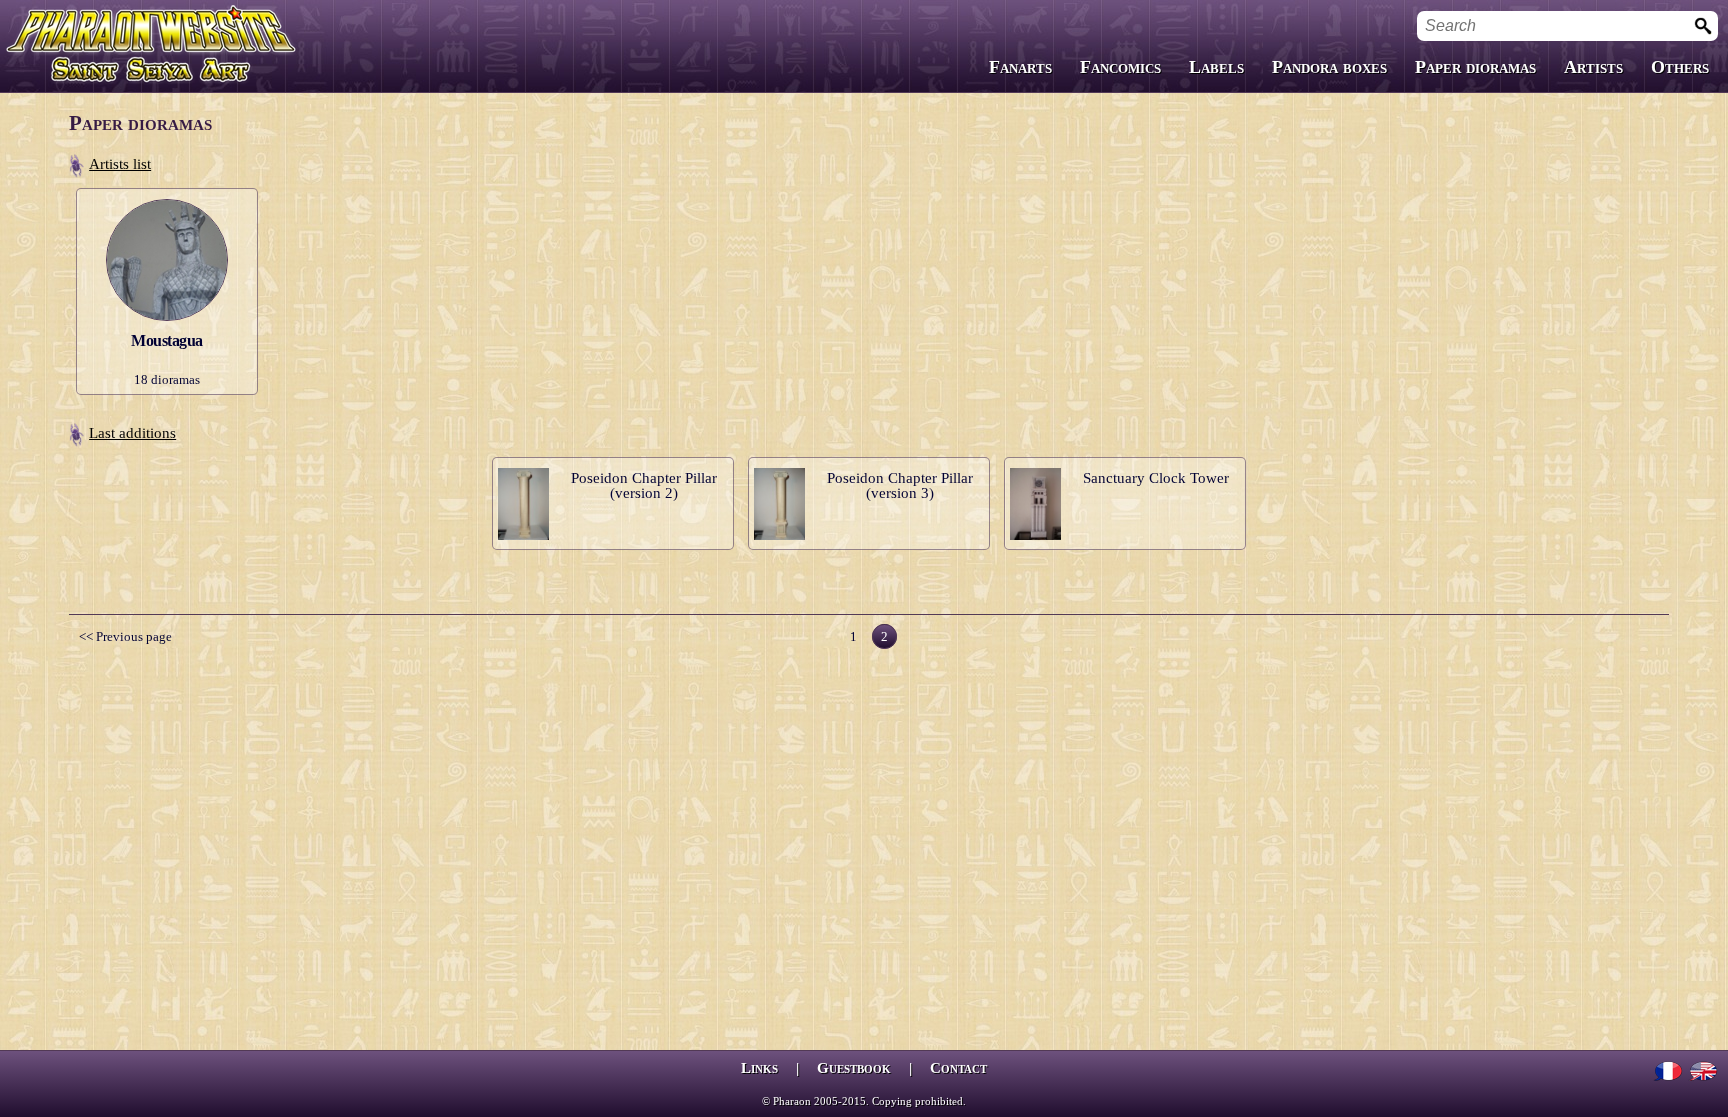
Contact (958, 1068)
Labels (1216, 67)
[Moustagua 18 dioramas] (167, 194)
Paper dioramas (1475, 67)
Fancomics (1120, 67)
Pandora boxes (1329, 67)
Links (759, 1068)
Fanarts (1020, 67)
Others (1680, 67)
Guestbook (854, 1068)
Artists (1593, 67)
